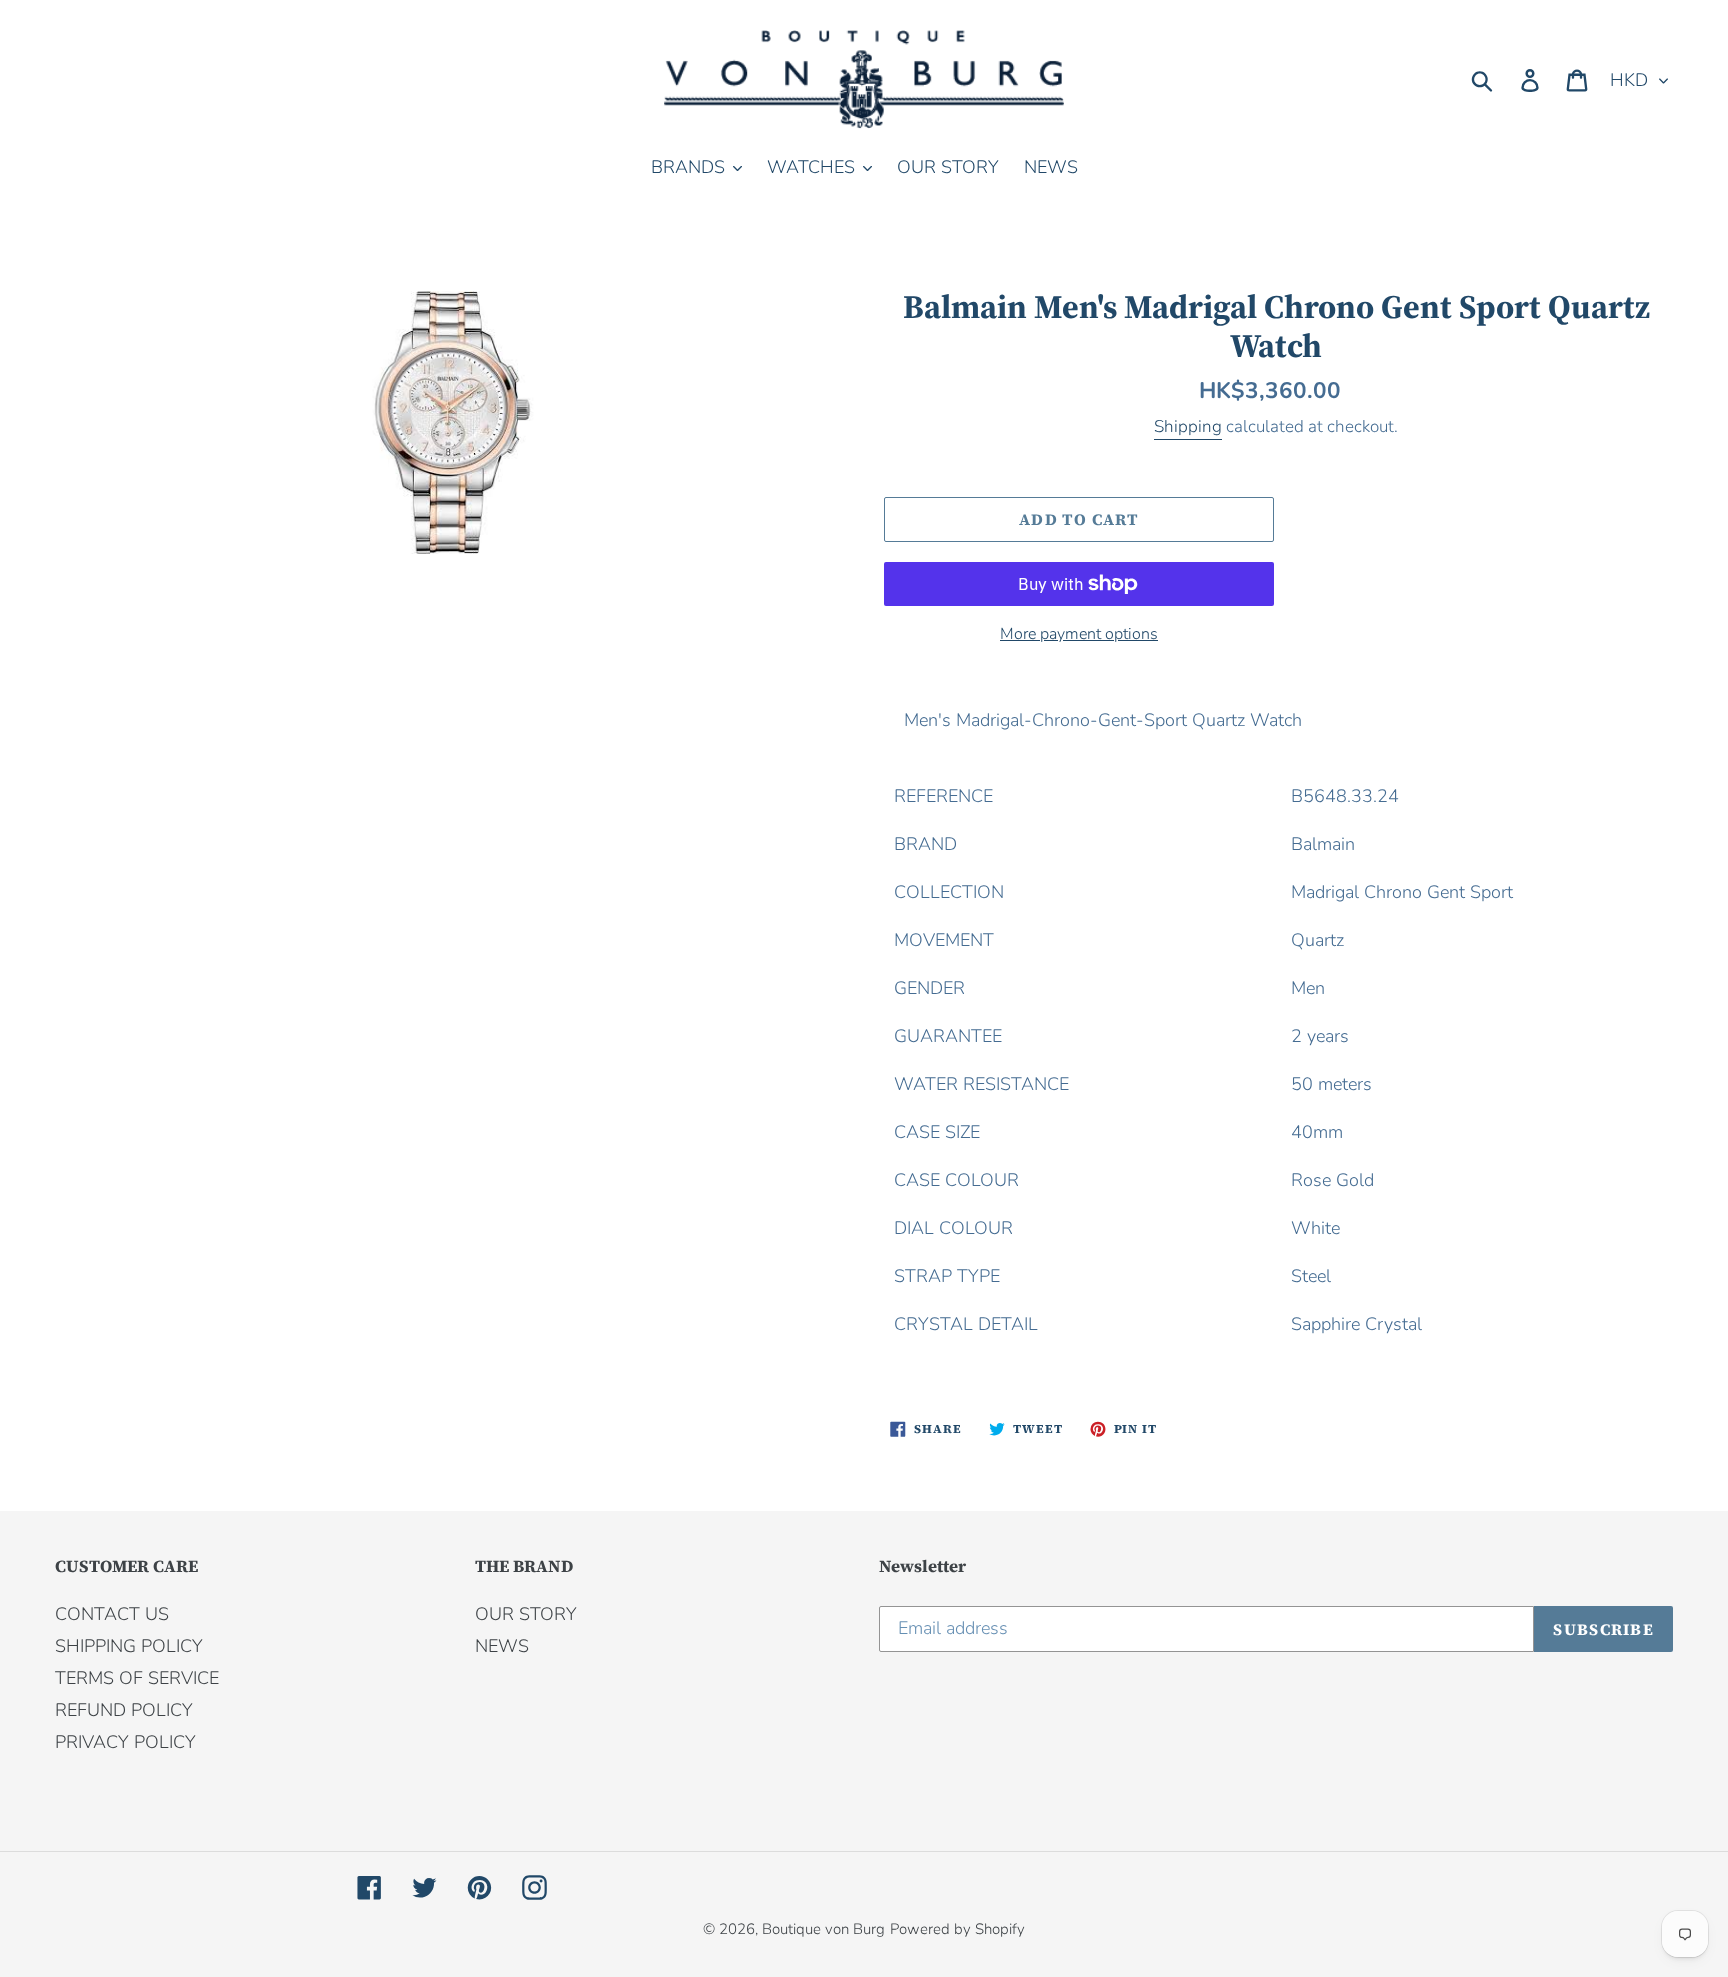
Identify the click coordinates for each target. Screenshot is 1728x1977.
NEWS (502, 1646)
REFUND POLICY (124, 1710)
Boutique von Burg (823, 1929)
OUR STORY (526, 1614)
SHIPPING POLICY (129, 1646)
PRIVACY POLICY (125, 1742)
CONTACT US (112, 1614)
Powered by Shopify (957, 1929)
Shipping (1188, 426)
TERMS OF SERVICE (137, 1678)
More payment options (1079, 634)
